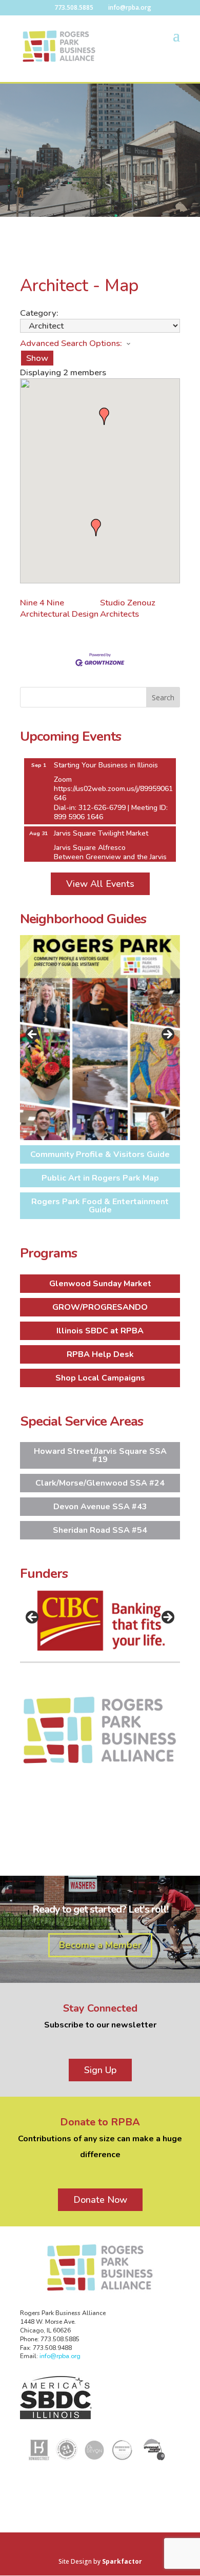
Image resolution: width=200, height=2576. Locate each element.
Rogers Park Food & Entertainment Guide (100, 1206)
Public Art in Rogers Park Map (100, 1178)
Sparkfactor (122, 2561)
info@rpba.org (60, 2356)
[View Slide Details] (100, 1038)
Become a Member (100, 1945)
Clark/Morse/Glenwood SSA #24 (100, 1483)
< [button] (33, 1035)
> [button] (167, 1035)
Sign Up (100, 2070)
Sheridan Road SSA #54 (100, 1530)
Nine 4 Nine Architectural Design (59, 608)
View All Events (100, 884)
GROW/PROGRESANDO (100, 1307)
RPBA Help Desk (100, 1354)
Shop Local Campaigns (100, 1378)
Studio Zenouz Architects (128, 608)
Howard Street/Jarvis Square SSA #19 (100, 1455)
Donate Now (100, 2200)
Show (37, 358)
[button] (96, 528)
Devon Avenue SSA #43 (100, 1507)
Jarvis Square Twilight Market (101, 824)
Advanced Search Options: (71, 343)
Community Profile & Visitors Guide (100, 1154)
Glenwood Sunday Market (100, 1284)
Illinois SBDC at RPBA (100, 1331)
